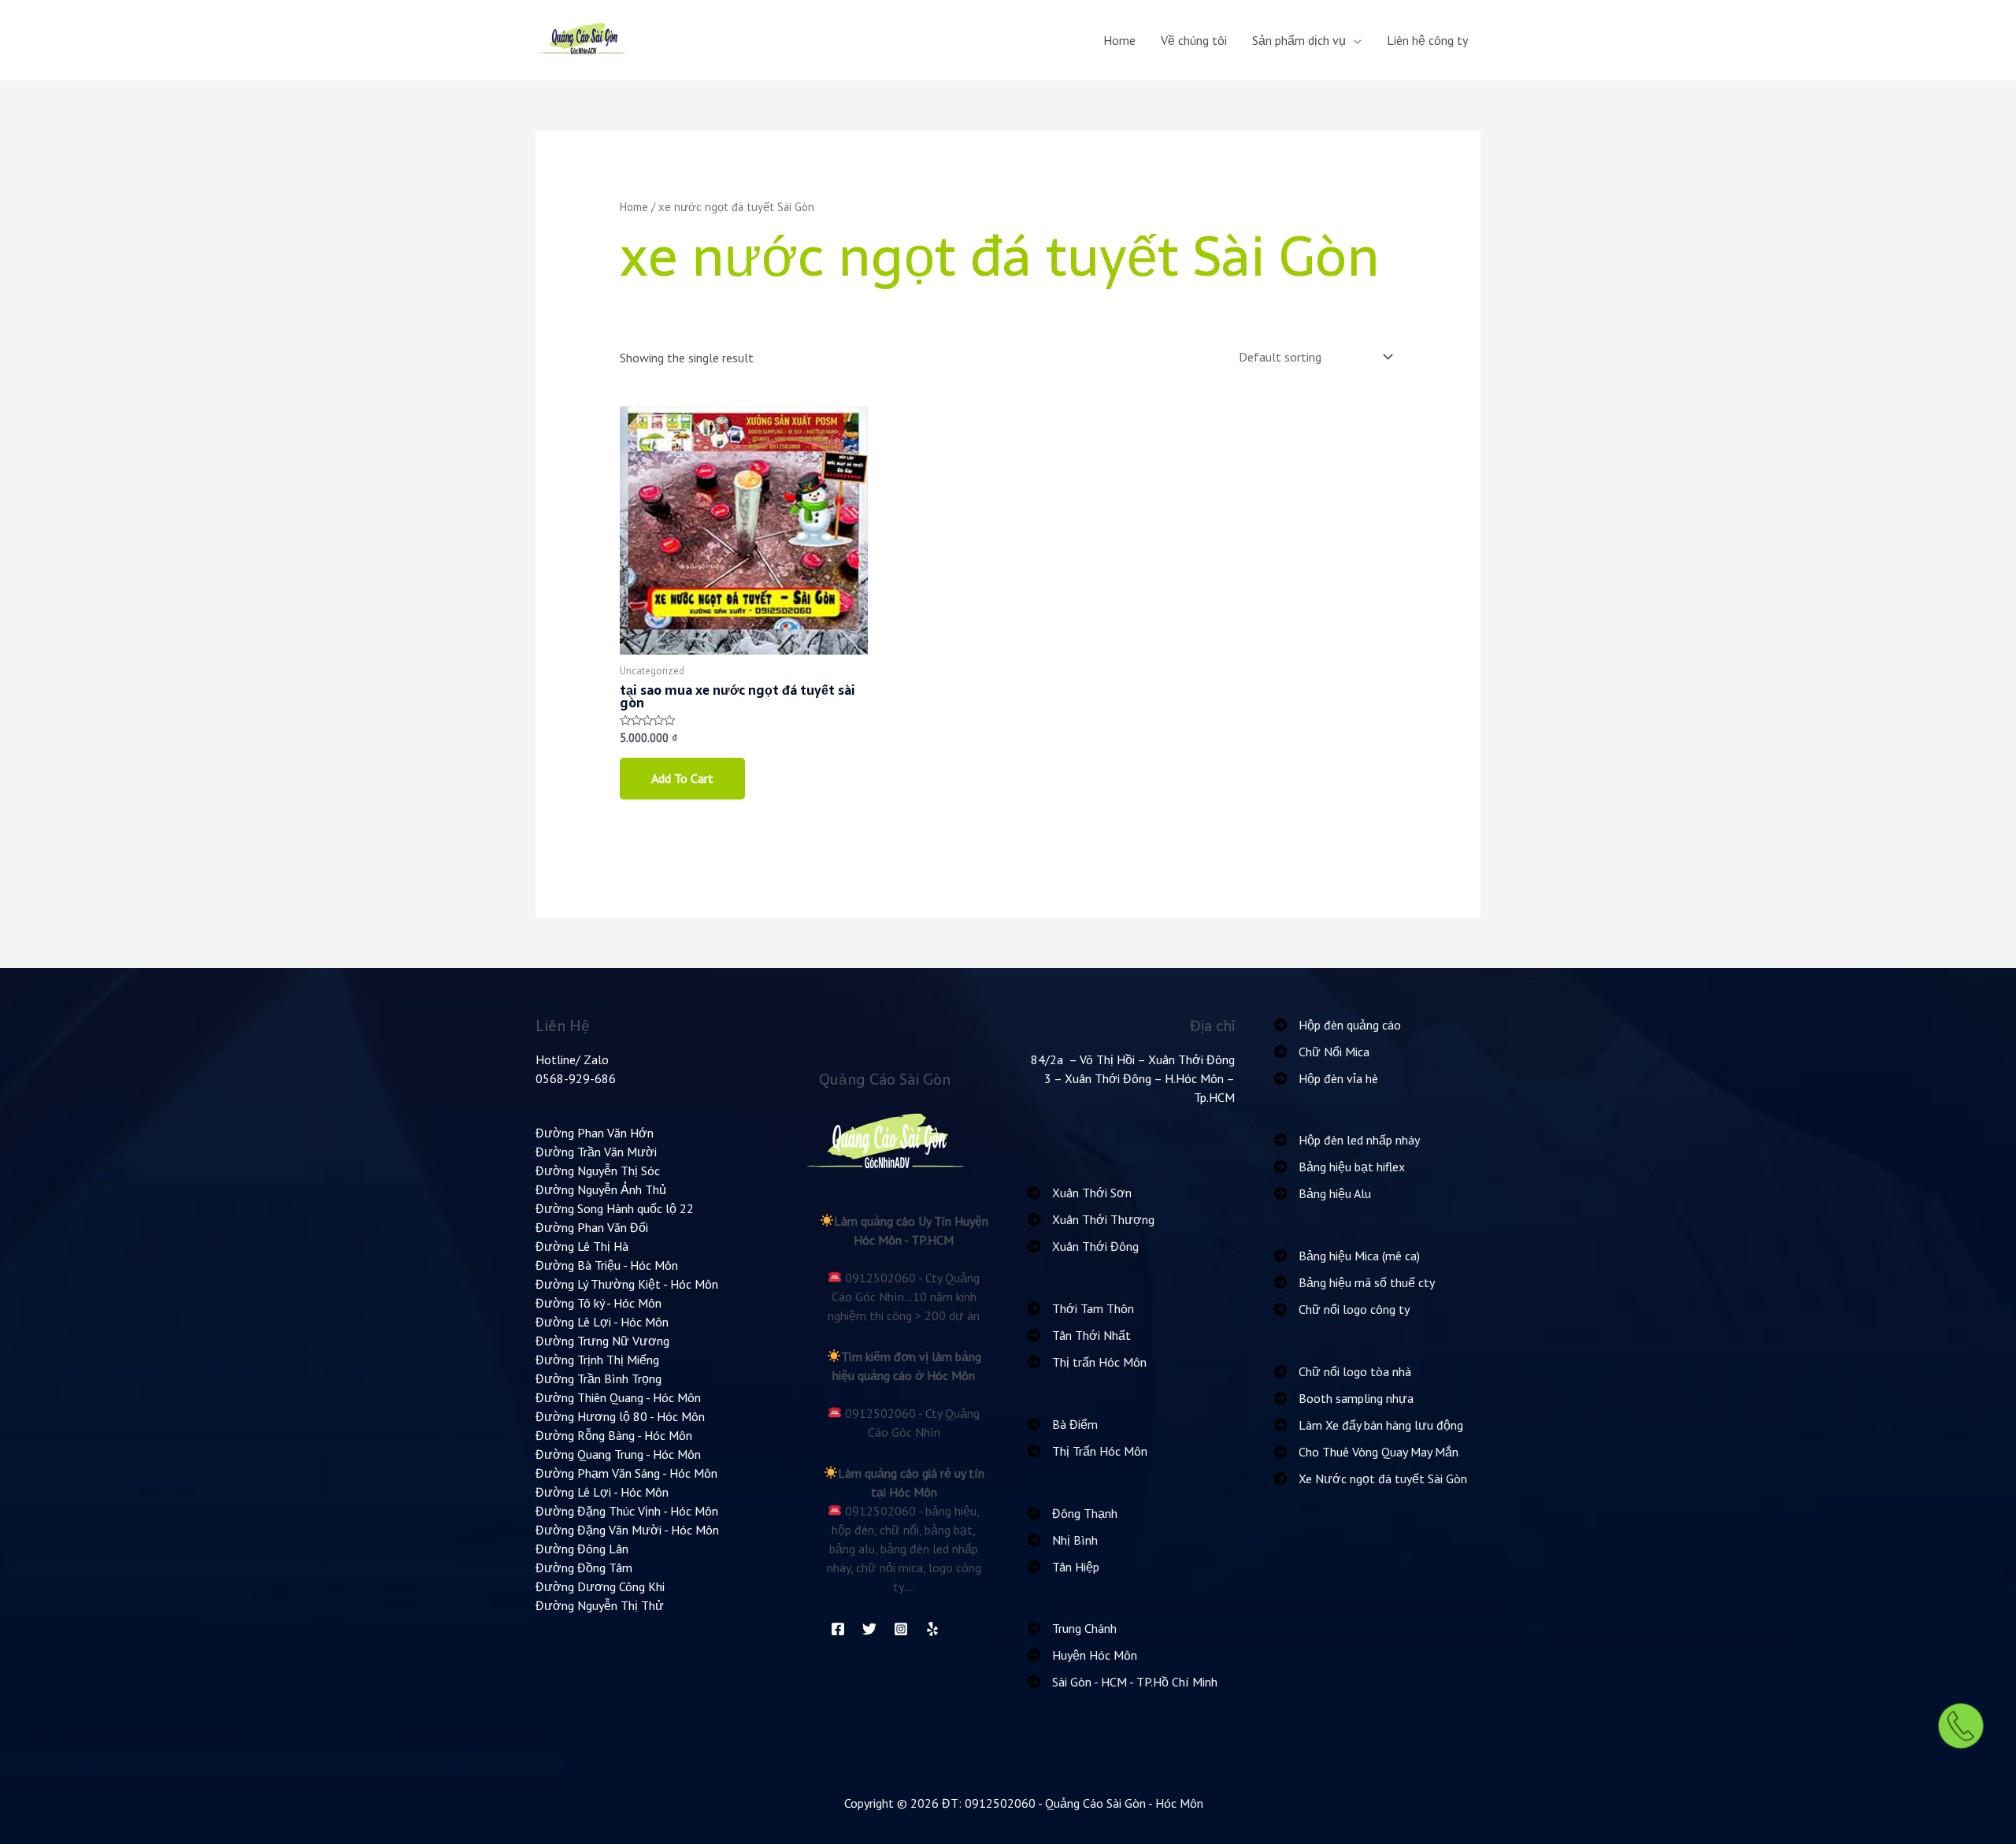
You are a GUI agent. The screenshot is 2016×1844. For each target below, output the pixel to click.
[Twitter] (869, 1629)
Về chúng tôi (1194, 40)
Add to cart (682, 778)
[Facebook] (838, 1629)
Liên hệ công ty (1427, 40)
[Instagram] (901, 1629)
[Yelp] (932, 1629)
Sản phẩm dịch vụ (1299, 40)
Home (1119, 40)
